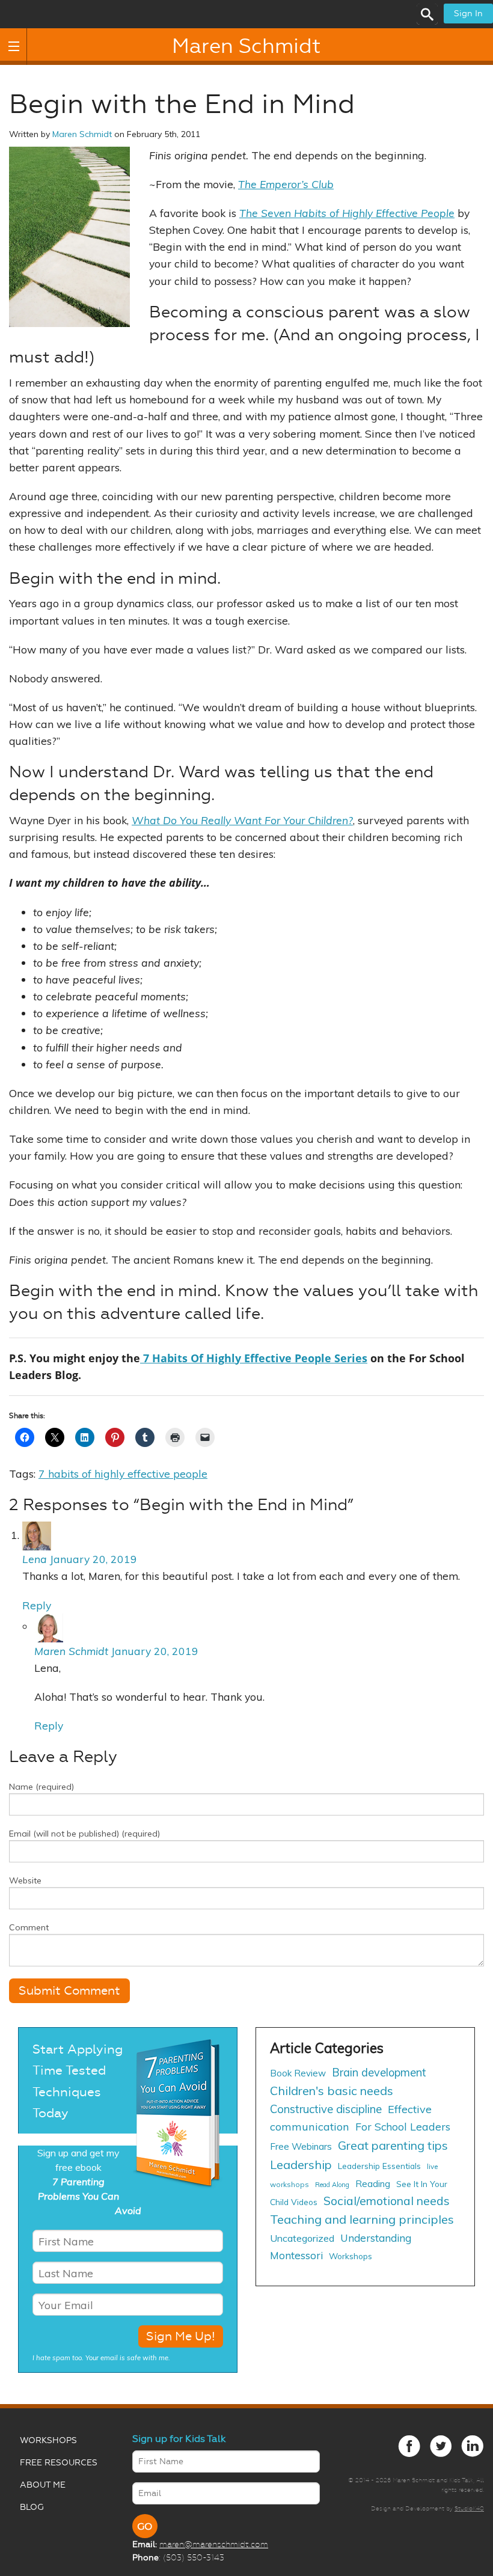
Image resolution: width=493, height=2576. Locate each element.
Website (25, 1880)
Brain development (379, 2073)
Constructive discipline (326, 2109)
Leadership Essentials (379, 2166)
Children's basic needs (332, 2091)
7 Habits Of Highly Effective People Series (254, 1358)
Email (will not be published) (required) (84, 1834)
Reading (373, 2184)
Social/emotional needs (387, 2201)
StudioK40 (469, 2508)
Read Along (332, 2185)
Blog (32, 2507)
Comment (29, 1927)
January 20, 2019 (93, 1559)
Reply (37, 1605)
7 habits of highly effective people (123, 1473)
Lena (35, 1559)
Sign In (468, 14)
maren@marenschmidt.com (214, 2544)
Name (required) (41, 1787)
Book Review (298, 2073)
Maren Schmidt (246, 46)
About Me (43, 2485)
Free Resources (59, 2463)
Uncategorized (302, 2238)
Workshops (351, 2256)
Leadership (301, 2165)
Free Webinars (301, 2146)
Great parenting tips (393, 2145)
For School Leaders (403, 2126)
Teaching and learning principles (362, 2219)
